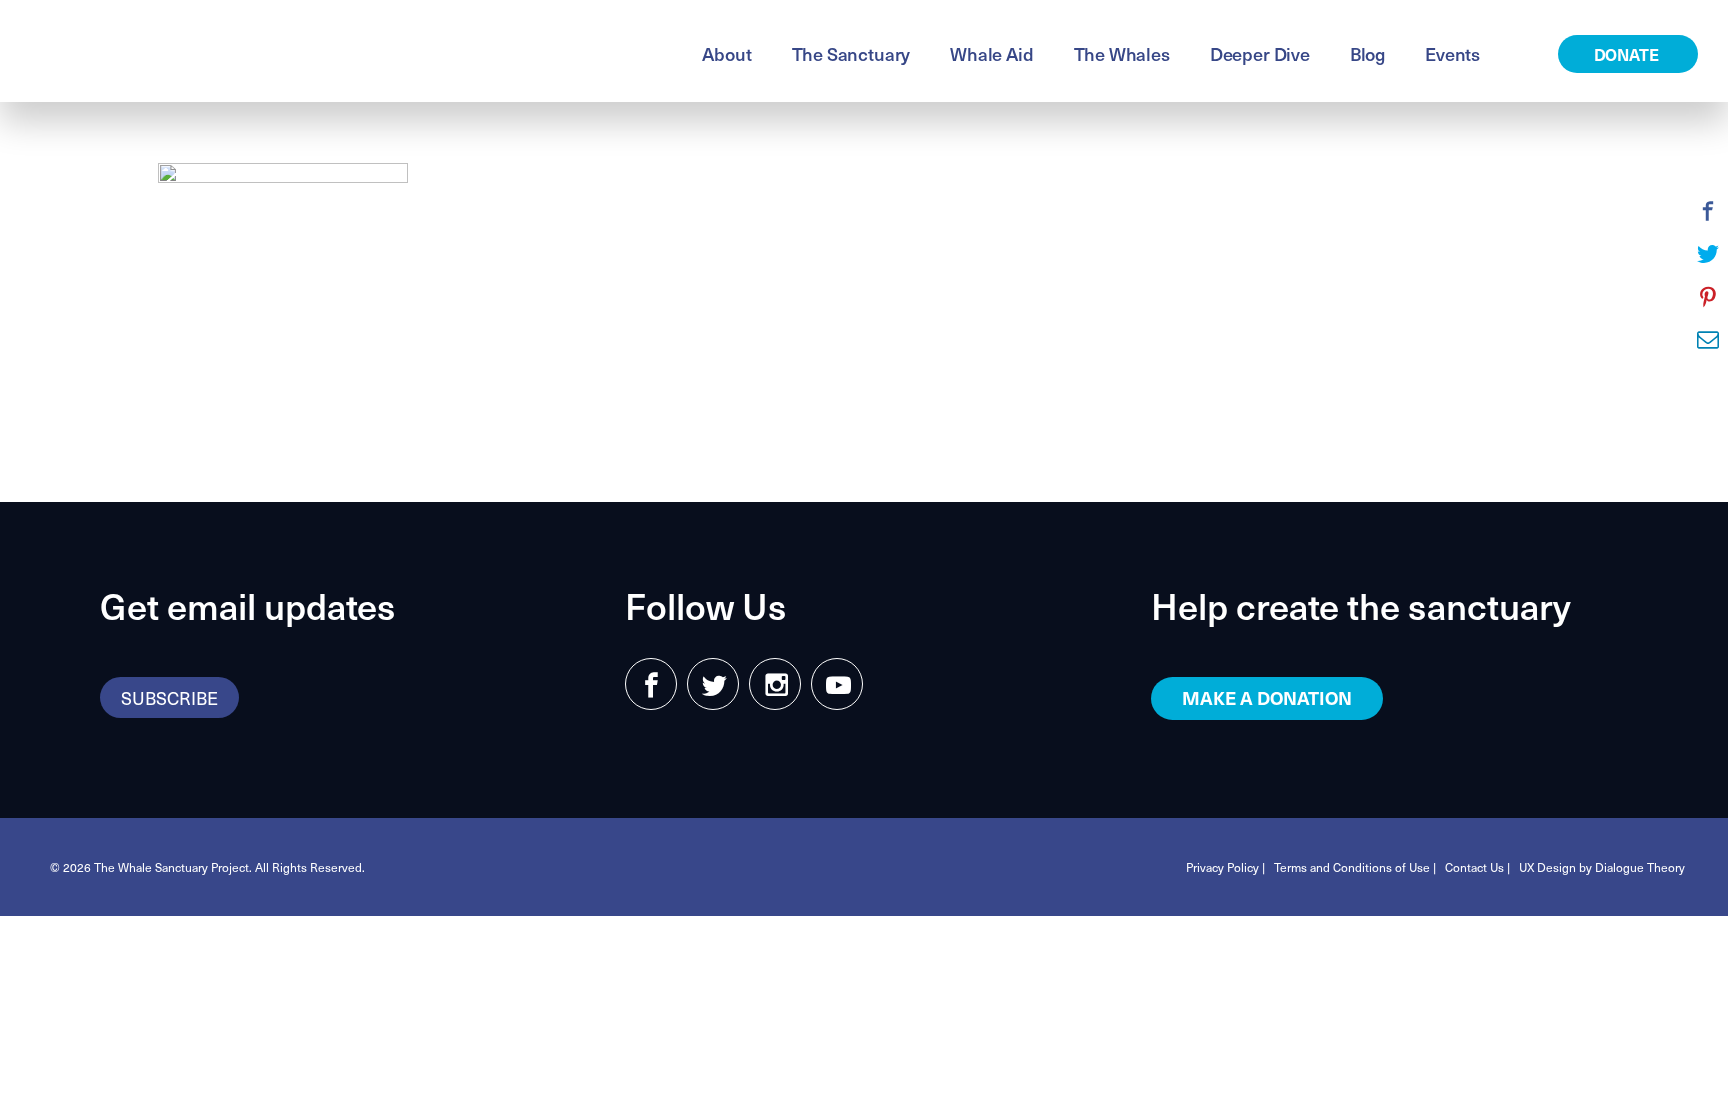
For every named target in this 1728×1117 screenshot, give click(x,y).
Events (1452, 53)
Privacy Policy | (1225, 867)
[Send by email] (1708, 340)
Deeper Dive (1260, 53)
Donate (1628, 54)
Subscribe (169, 697)
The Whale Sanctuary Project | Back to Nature (264, 51)
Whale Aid (991, 53)
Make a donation (1267, 697)
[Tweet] (1708, 254)
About (726, 53)
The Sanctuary (851, 53)
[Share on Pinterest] (1708, 297)
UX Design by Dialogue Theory (1602, 867)
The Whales (1122, 53)
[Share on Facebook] (1708, 211)
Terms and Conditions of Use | (1355, 867)
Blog (1367, 53)
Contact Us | (1477, 867)
